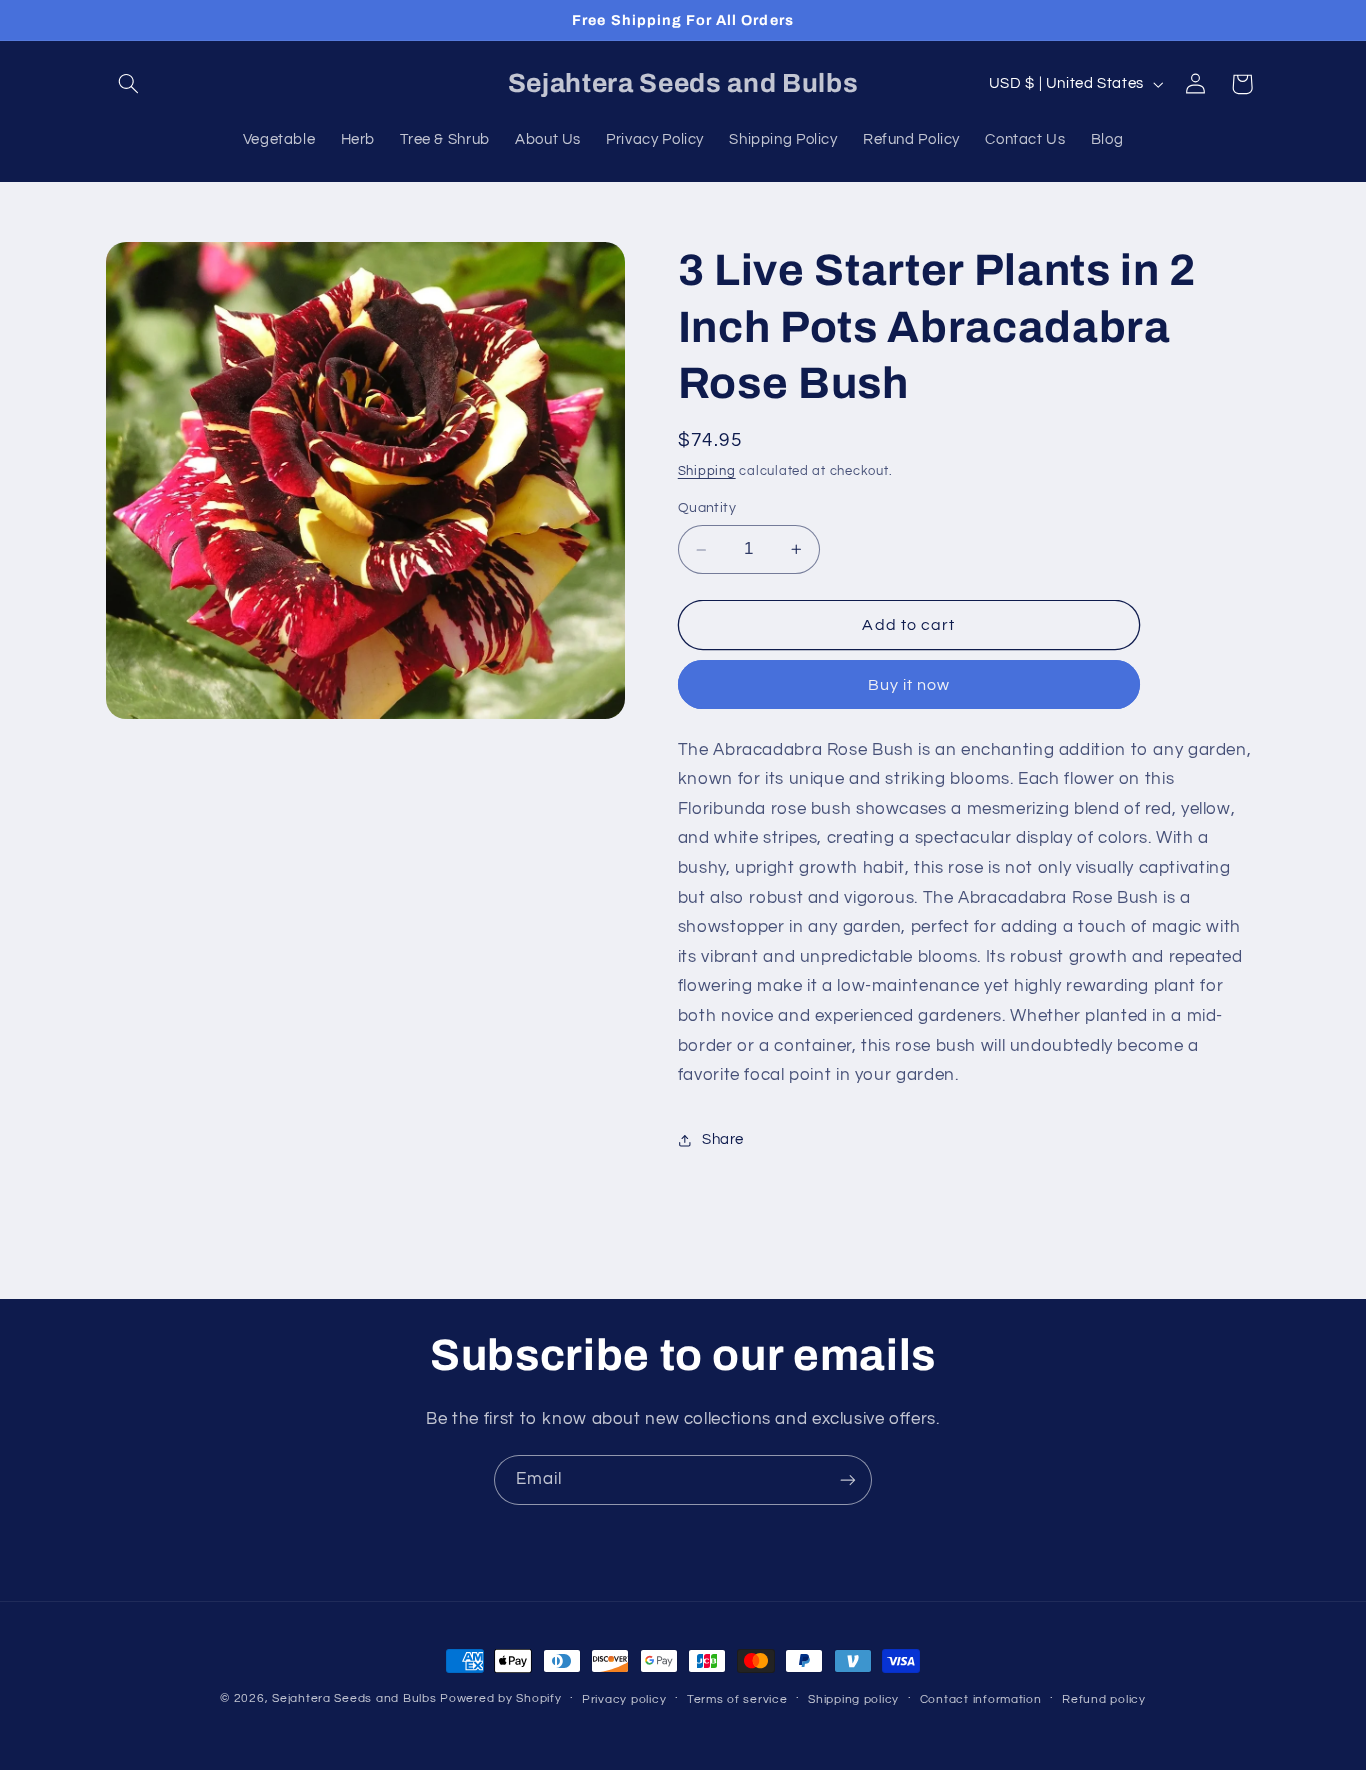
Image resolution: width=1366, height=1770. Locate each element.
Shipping (707, 471)
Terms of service (737, 1699)
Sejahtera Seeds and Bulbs (354, 1698)
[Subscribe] (848, 1479)
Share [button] (723, 1139)
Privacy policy (624, 1699)
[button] (129, 84)
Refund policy (1104, 1699)
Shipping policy (853, 1699)
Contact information (981, 1699)
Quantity (707, 509)
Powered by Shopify (500, 1698)
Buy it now (909, 685)
